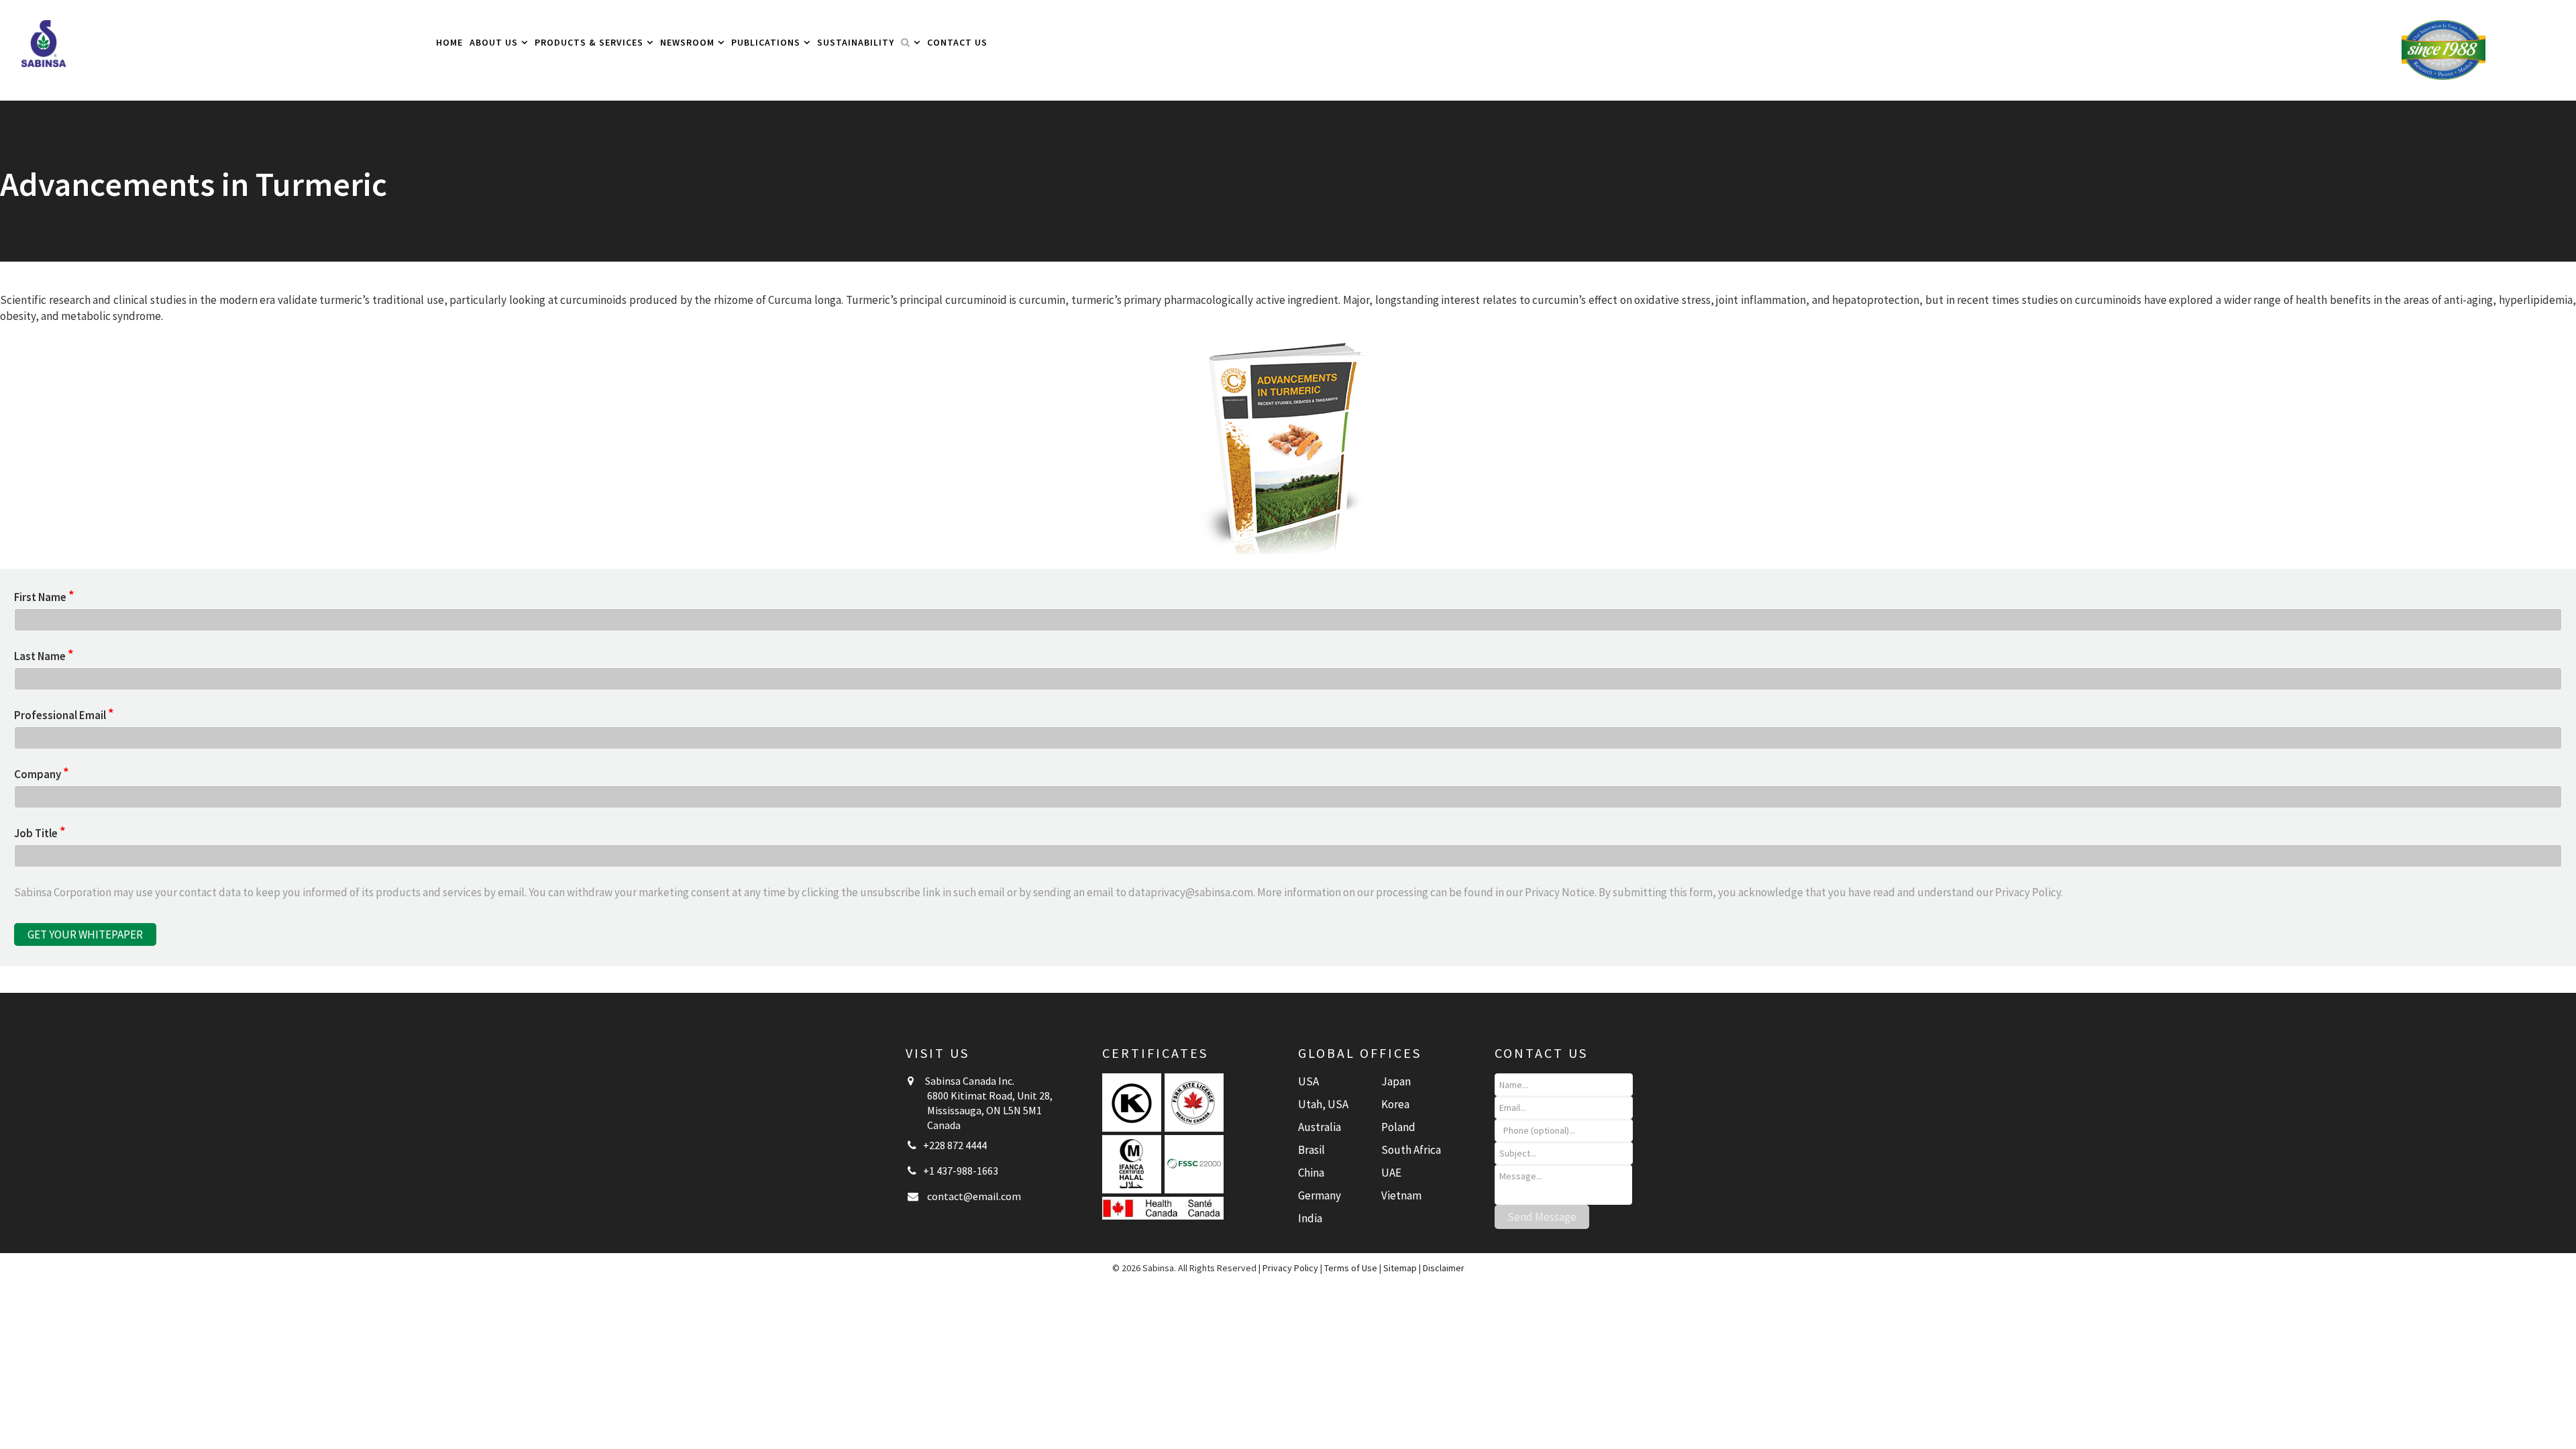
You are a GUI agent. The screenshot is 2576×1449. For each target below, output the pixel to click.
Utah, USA (1323, 1104)
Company (42, 774)
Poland (1398, 1127)
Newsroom (687, 42)
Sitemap (1400, 1268)
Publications (766, 42)
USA (1308, 1081)
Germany (1320, 1195)
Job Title (40, 833)
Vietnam (1401, 1195)
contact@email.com (974, 1196)
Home (449, 42)
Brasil (1311, 1150)
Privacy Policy (2028, 892)
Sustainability (856, 42)
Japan (1396, 1081)
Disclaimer (1444, 1268)
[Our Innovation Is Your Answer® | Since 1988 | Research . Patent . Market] (2444, 49)
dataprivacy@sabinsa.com (1191, 892)
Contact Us (957, 42)
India (1310, 1218)
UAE (1391, 1173)
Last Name (44, 656)
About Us (494, 42)
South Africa (1411, 1150)
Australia (1320, 1127)
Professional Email (64, 715)
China (1311, 1173)
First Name (44, 597)
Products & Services (589, 42)
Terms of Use (1351, 1268)
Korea (1395, 1104)
